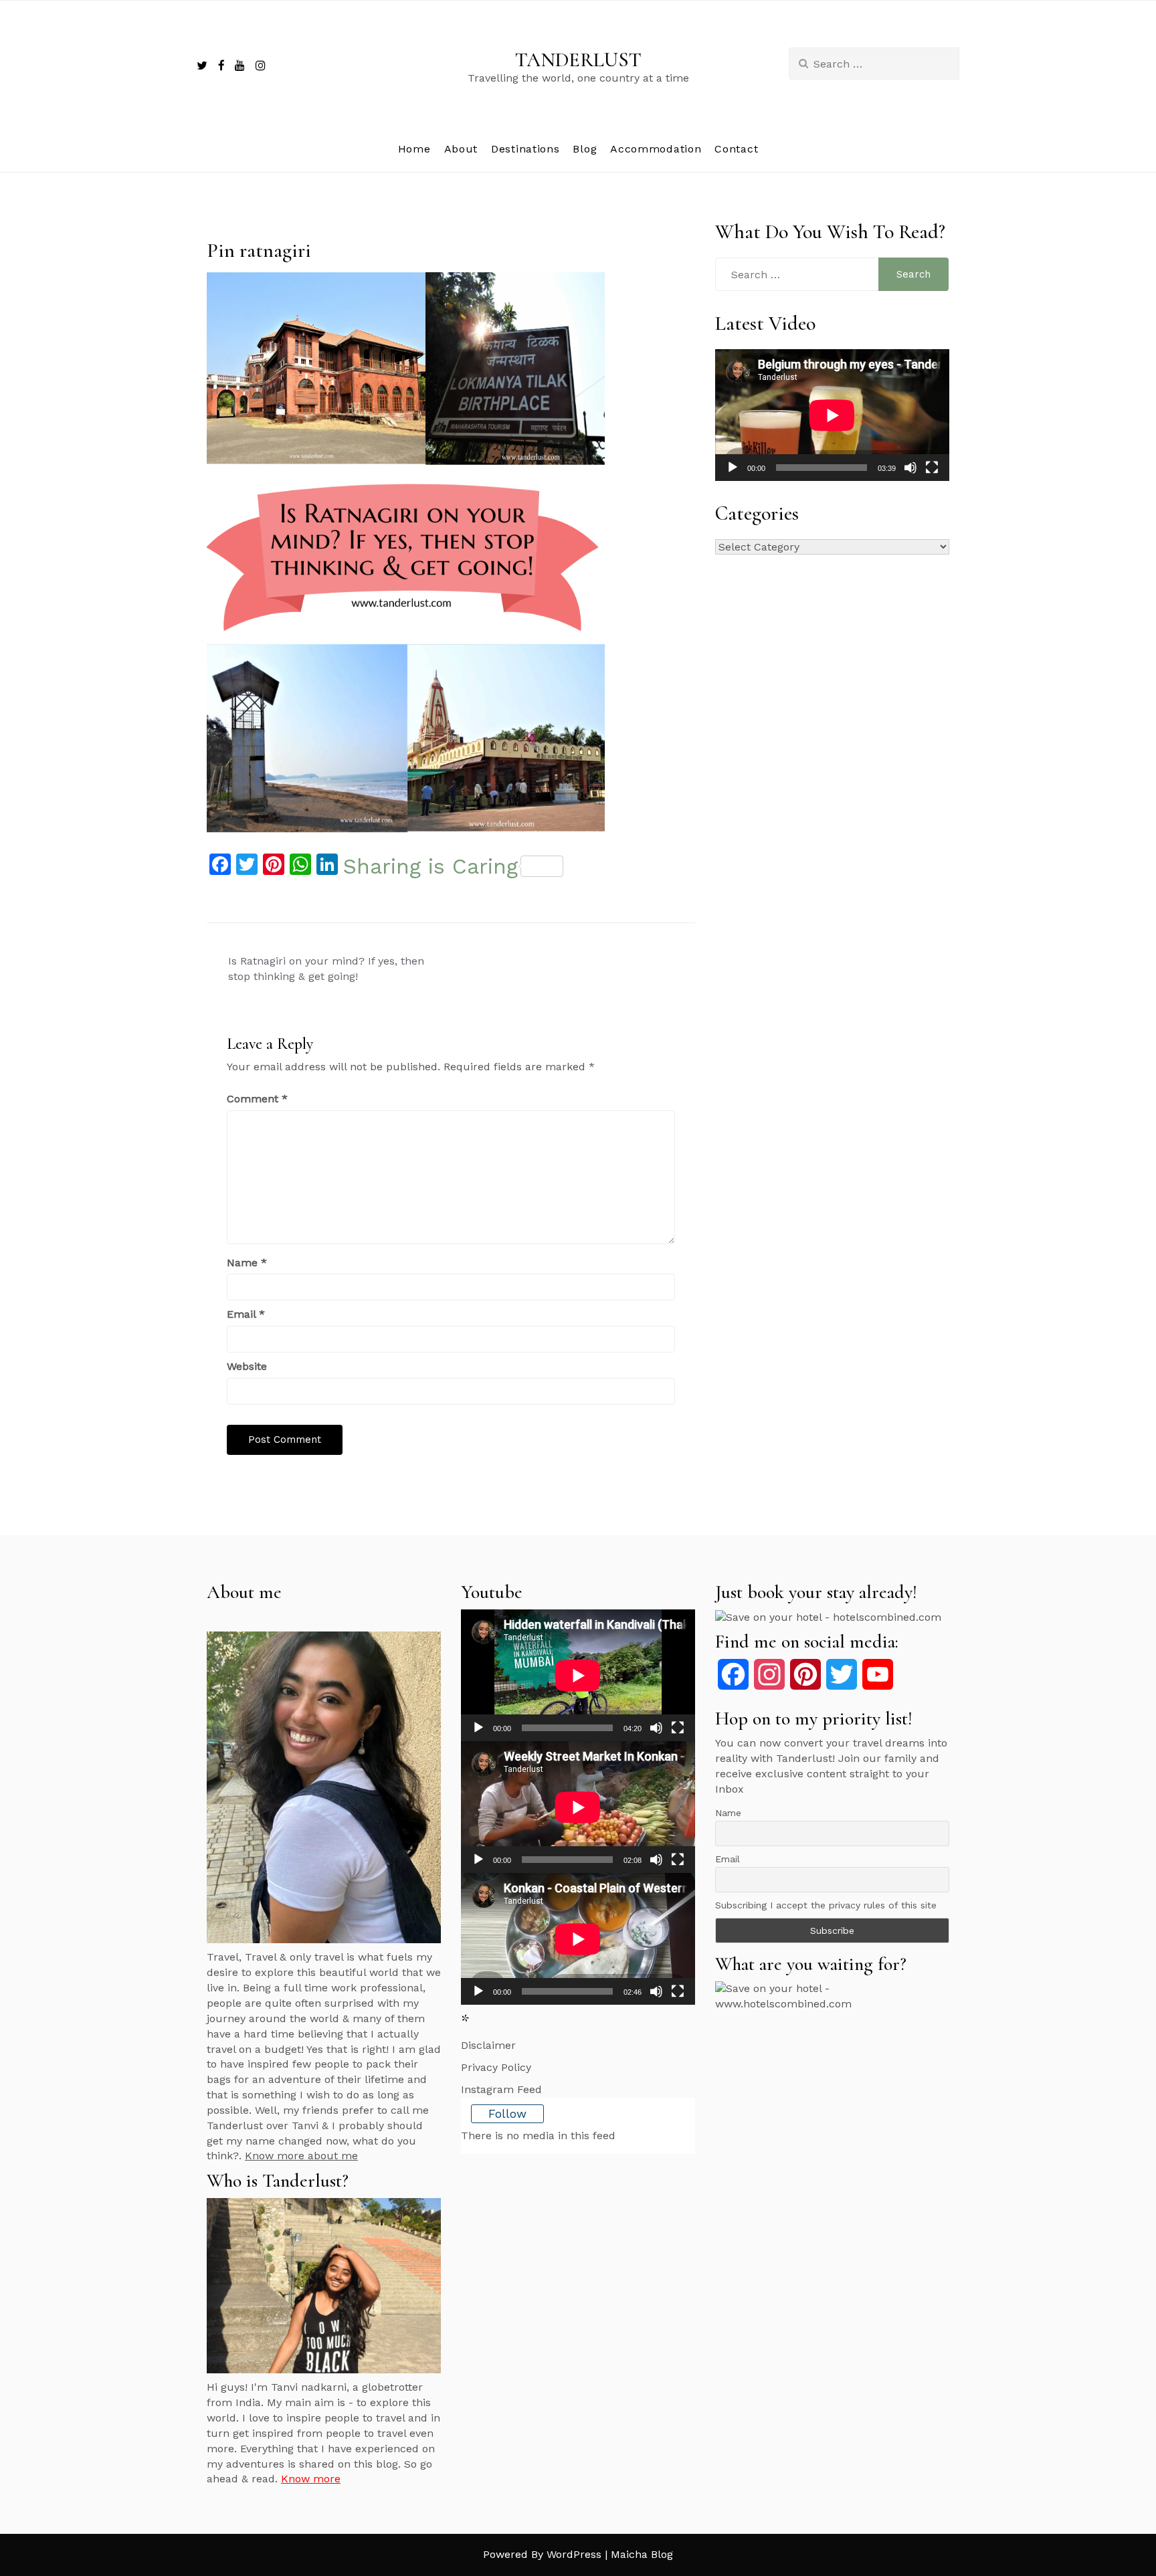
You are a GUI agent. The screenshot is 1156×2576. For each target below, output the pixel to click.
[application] (832, 415)
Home (414, 149)
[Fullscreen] (932, 468)
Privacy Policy (496, 2067)
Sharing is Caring (430, 866)
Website (247, 1366)
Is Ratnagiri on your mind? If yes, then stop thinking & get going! (326, 969)
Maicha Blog (642, 2554)
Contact (736, 149)
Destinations (525, 149)
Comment (257, 1099)
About (461, 149)
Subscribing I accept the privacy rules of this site (826, 1905)
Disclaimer (488, 2045)
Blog (585, 149)
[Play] (733, 468)
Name (247, 1263)
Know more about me (301, 2156)
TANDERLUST (578, 60)
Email (246, 1314)
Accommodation (656, 149)
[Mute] (910, 468)
